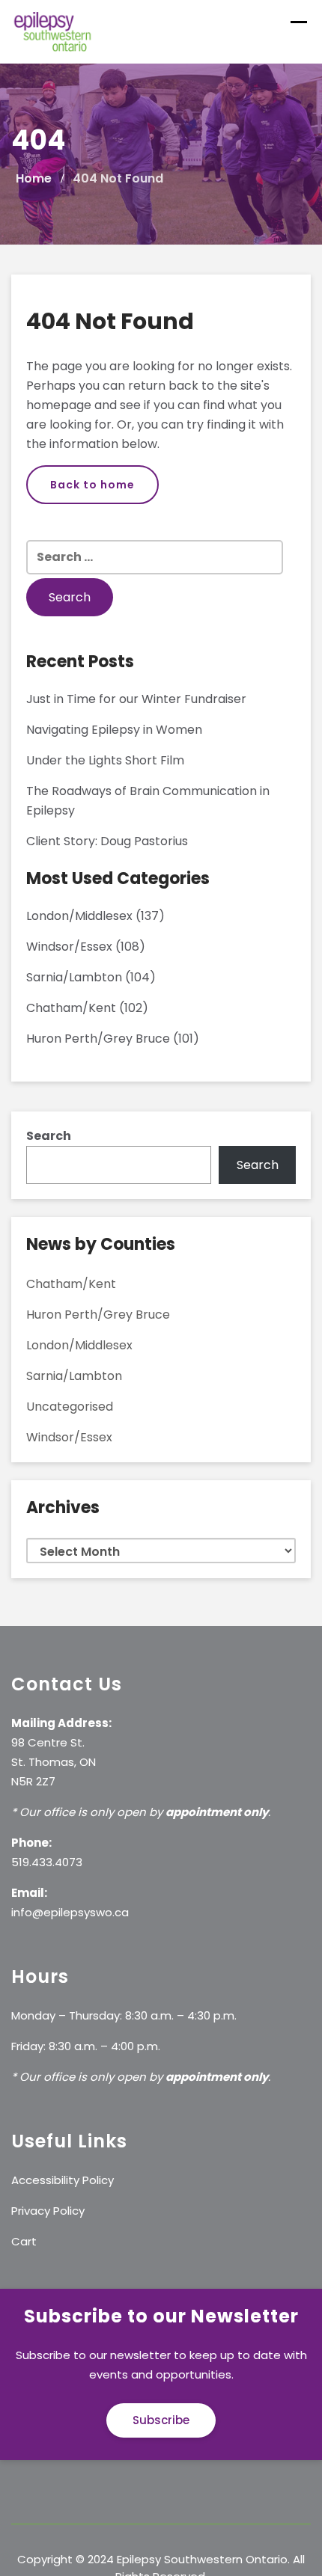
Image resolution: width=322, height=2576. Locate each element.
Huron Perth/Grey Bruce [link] (98, 1039)
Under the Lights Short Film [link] (105, 760)
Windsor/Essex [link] (69, 947)
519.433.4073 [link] (47, 1862)
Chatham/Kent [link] (71, 1008)
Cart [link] (24, 2241)
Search (49, 1136)
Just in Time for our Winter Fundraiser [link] (136, 699)
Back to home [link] (92, 485)
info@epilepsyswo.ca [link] (70, 1912)
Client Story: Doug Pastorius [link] (107, 841)
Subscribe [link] (161, 2420)
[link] (53, 31)
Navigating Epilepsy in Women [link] (114, 730)
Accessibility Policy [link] (63, 2180)
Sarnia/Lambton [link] (74, 977)
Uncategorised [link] (70, 1407)
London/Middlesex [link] (79, 916)
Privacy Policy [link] (48, 2211)
